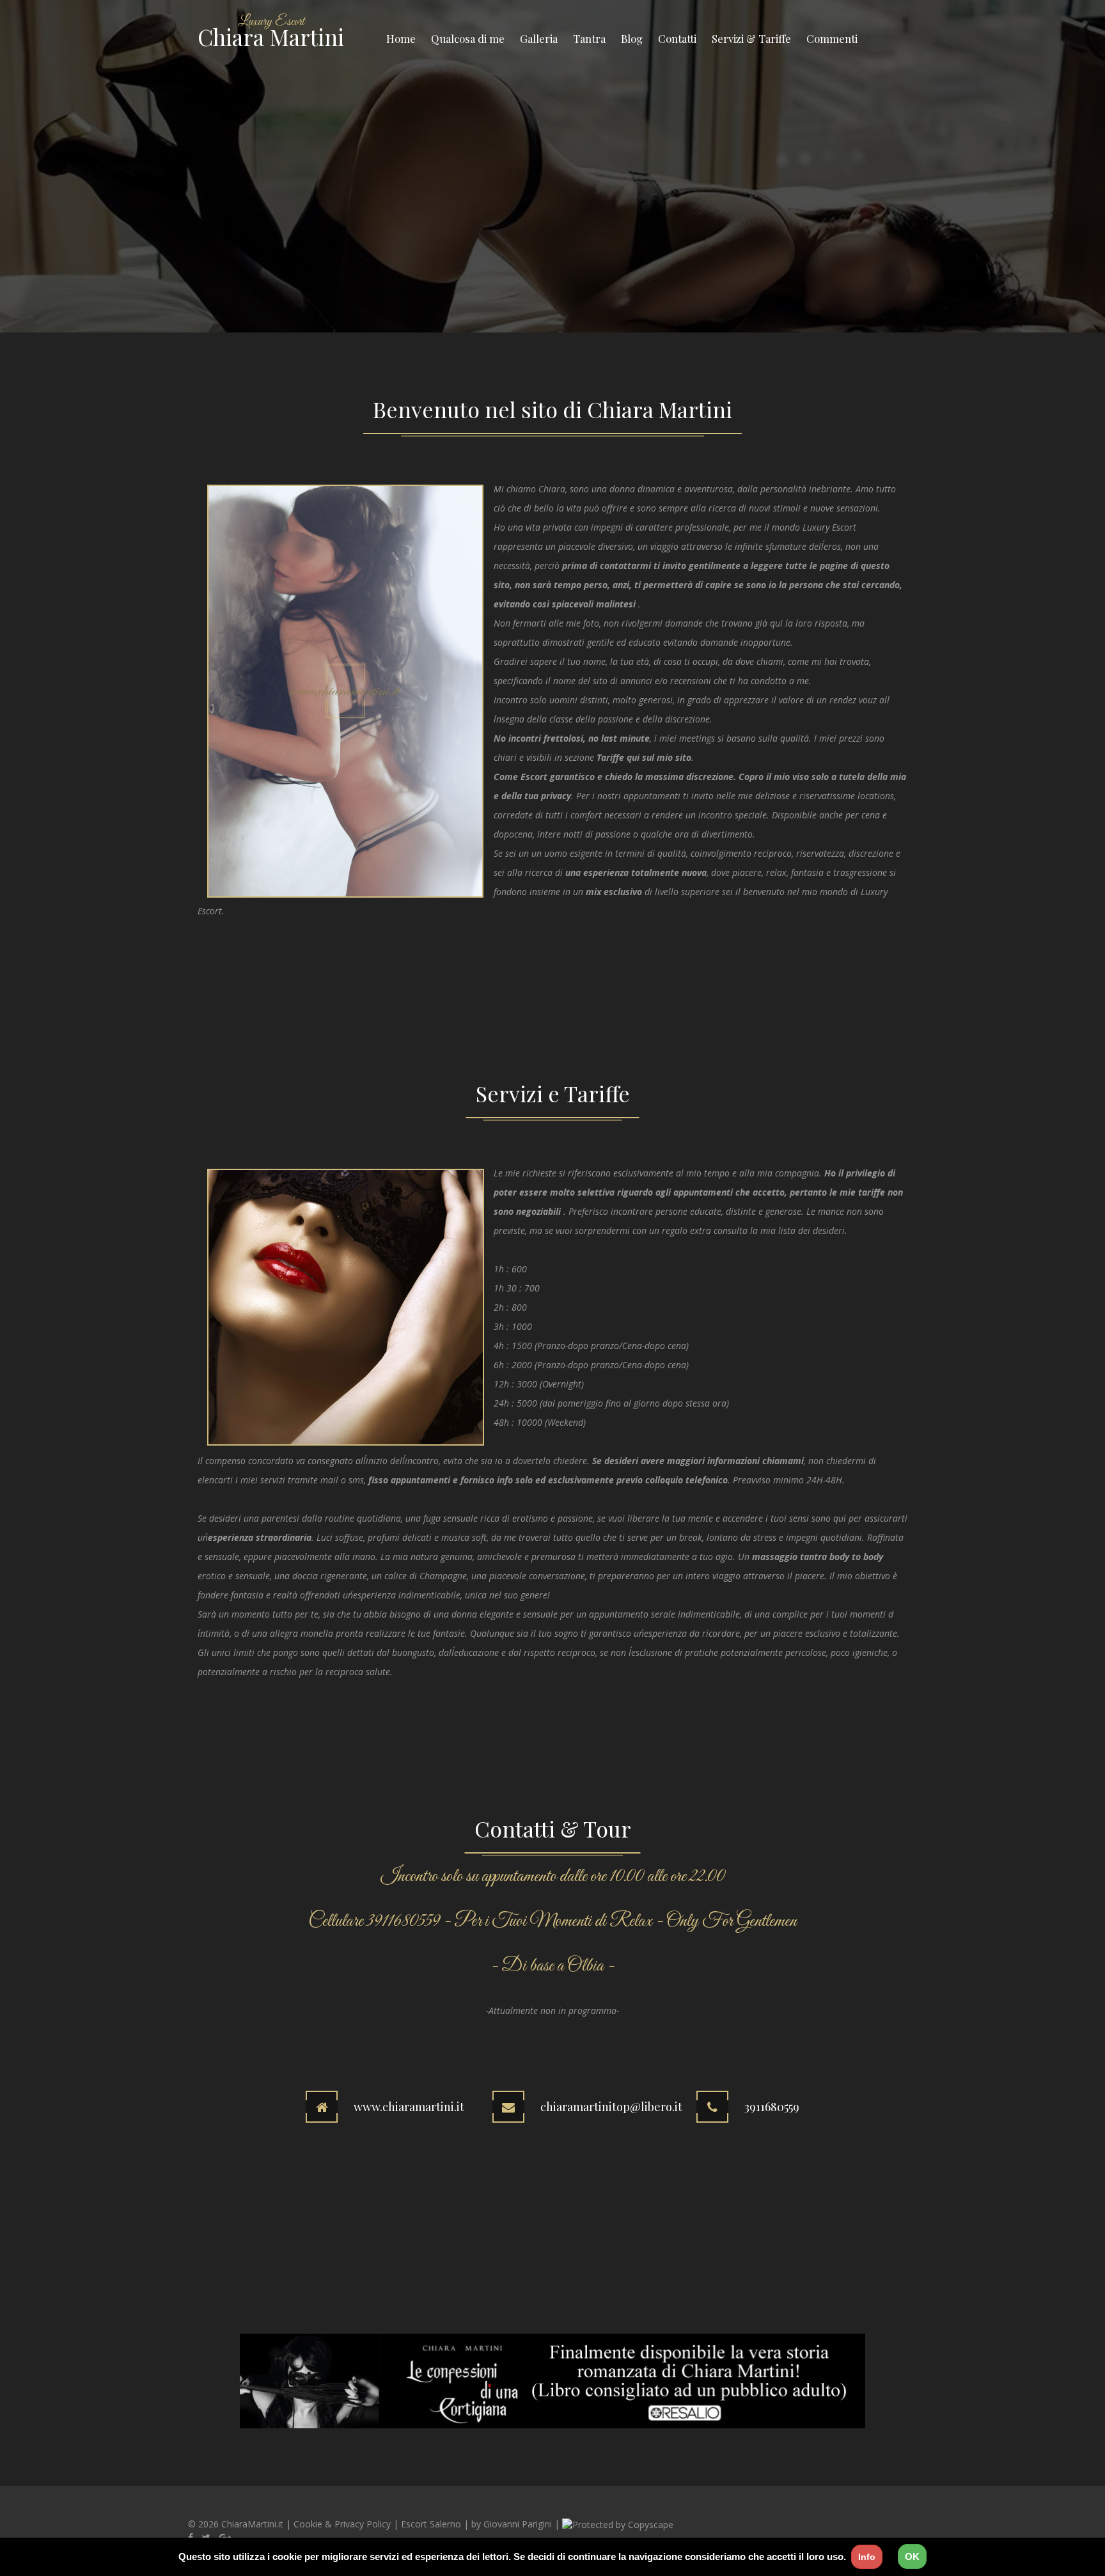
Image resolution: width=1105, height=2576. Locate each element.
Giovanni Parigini (518, 2524)
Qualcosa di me (468, 38)
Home (401, 38)
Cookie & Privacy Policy (342, 2524)
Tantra (589, 38)
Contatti (677, 38)
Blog (632, 38)
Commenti (832, 38)
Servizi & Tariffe (751, 38)
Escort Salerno (431, 2524)
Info (867, 2557)
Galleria (539, 38)
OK (912, 2556)
